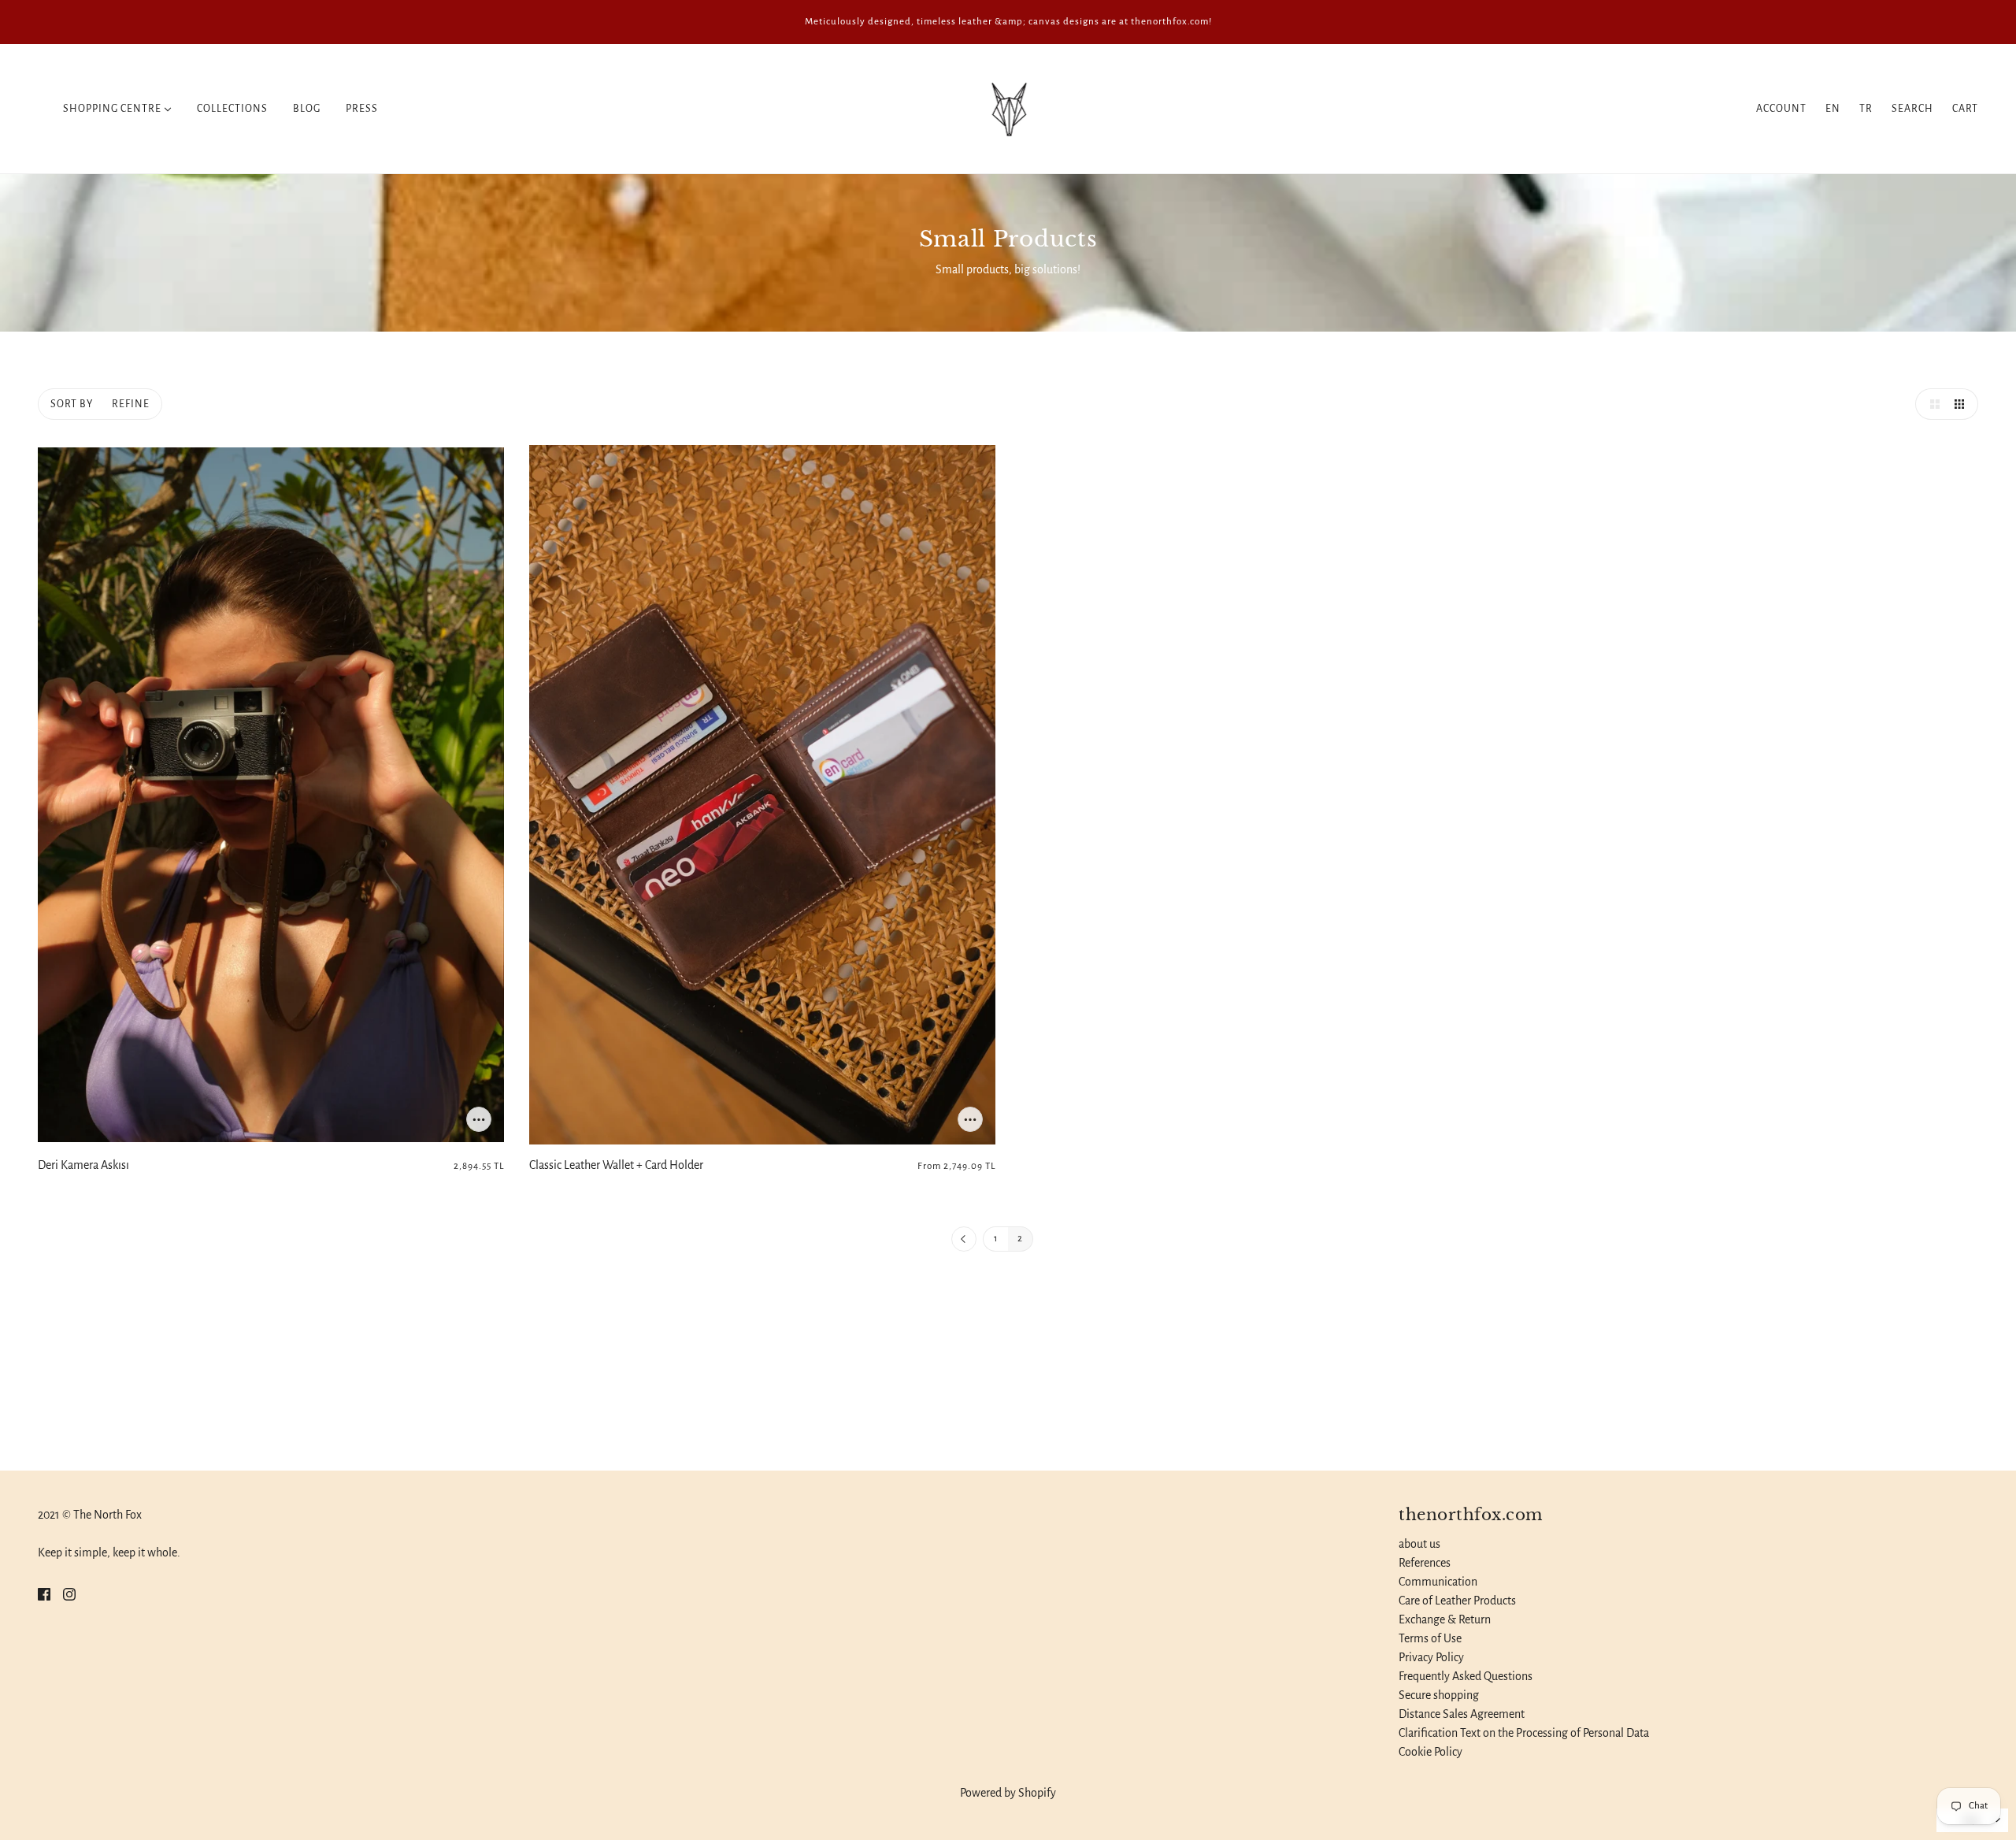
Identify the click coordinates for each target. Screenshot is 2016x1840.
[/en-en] (1008, 108)
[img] (44, 1593)
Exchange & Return (1445, 1619)
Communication (1438, 1582)
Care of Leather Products (1457, 1601)
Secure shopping (1439, 1695)
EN (1833, 109)
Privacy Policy (1431, 1657)
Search (1912, 109)
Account (1781, 109)
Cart (1965, 109)
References (1425, 1563)
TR (1866, 109)
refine (131, 404)
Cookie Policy (1430, 1752)
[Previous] (964, 1240)
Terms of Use (1430, 1638)
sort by (72, 404)
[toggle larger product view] (1931, 404)
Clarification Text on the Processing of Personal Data (1524, 1733)
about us (1419, 1544)
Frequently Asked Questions (1466, 1676)
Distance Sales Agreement (1462, 1714)
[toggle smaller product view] (1962, 404)
